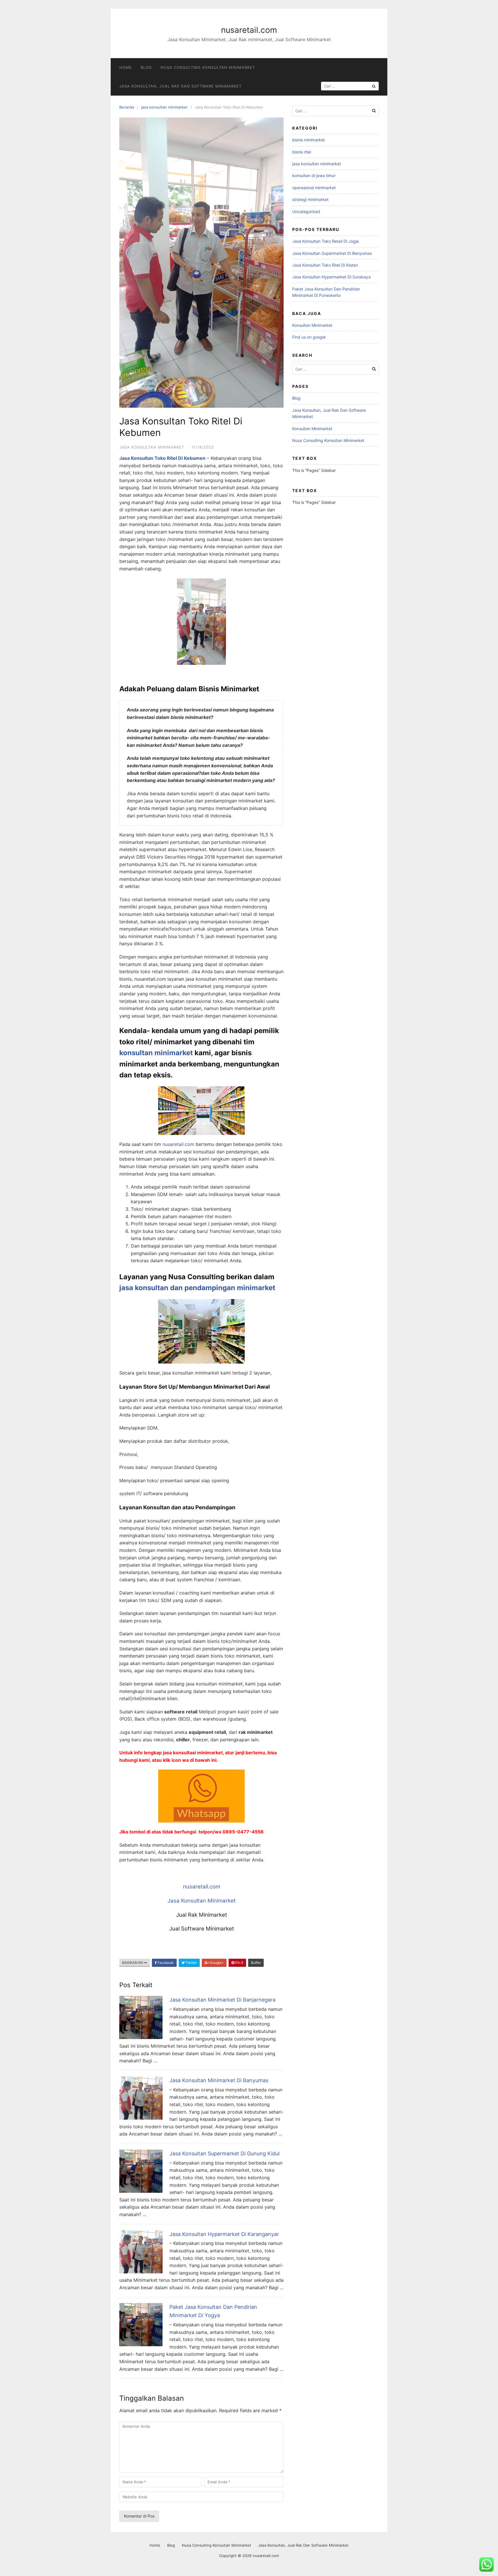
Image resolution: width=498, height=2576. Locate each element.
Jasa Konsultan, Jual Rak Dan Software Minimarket (180, 86)
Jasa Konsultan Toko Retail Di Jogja (326, 241)
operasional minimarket (314, 188)
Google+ (216, 1963)
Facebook (165, 1963)
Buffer (256, 1963)
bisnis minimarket (309, 140)
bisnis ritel (302, 152)
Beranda (127, 107)
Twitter (191, 1963)
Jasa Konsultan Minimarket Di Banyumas (219, 2080)
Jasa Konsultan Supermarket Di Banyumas (332, 253)
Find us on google (309, 337)
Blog (146, 67)
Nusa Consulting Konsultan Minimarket (208, 67)
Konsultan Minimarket (312, 325)
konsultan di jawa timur (314, 175)
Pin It (239, 1963)
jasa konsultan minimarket (164, 107)
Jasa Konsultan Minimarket (202, 1901)
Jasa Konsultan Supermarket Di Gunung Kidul (225, 2153)
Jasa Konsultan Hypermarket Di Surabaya (331, 277)
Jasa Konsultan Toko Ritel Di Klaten (325, 265)
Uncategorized (306, 211)
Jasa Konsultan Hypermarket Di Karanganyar (224, 2234)
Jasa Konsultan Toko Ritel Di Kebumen (162, 458)
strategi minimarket (310, 199)
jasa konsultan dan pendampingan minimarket (197, 1288)
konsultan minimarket (156, 1053)
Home (126, 67)
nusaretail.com (249, 30)
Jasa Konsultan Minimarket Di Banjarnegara (222, 2000)
